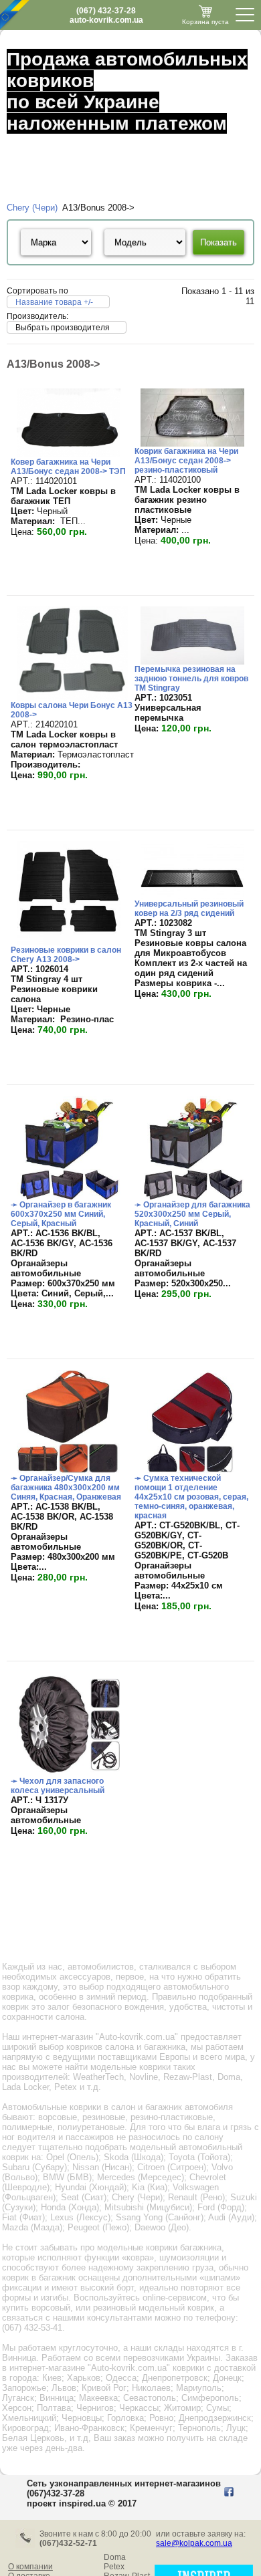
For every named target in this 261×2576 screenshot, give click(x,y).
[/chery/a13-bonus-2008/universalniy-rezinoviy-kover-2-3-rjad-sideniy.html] (193, 896)
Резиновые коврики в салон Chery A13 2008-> (66, 955)
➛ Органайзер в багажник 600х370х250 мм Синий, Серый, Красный (61, 1214)
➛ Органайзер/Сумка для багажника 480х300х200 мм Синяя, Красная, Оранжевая (66, 1488)
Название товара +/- (54, 302)
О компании (30, 2567)
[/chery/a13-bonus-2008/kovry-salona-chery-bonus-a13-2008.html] (72, 698)
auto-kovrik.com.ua (106, 20)
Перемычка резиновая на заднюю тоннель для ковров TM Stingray (191, 679)
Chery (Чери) (32, 208)
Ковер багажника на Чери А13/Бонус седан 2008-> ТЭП (68, 467)
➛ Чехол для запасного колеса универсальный (58, 1786)
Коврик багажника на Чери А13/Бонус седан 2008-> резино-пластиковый (186, 461)
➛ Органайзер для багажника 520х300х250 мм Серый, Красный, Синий (192, 1214)
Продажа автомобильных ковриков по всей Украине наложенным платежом (127, 91)
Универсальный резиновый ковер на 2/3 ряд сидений (189, 909)
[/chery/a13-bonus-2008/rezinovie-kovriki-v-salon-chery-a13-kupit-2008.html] (69, 942)
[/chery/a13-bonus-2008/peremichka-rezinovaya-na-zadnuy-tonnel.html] (193, 662)
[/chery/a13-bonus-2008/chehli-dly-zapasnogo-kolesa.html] (69, 1773)
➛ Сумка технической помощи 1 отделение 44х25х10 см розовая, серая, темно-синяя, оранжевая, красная (191, 1497)
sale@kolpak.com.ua (194, 2543)
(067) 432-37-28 (106, 11)
